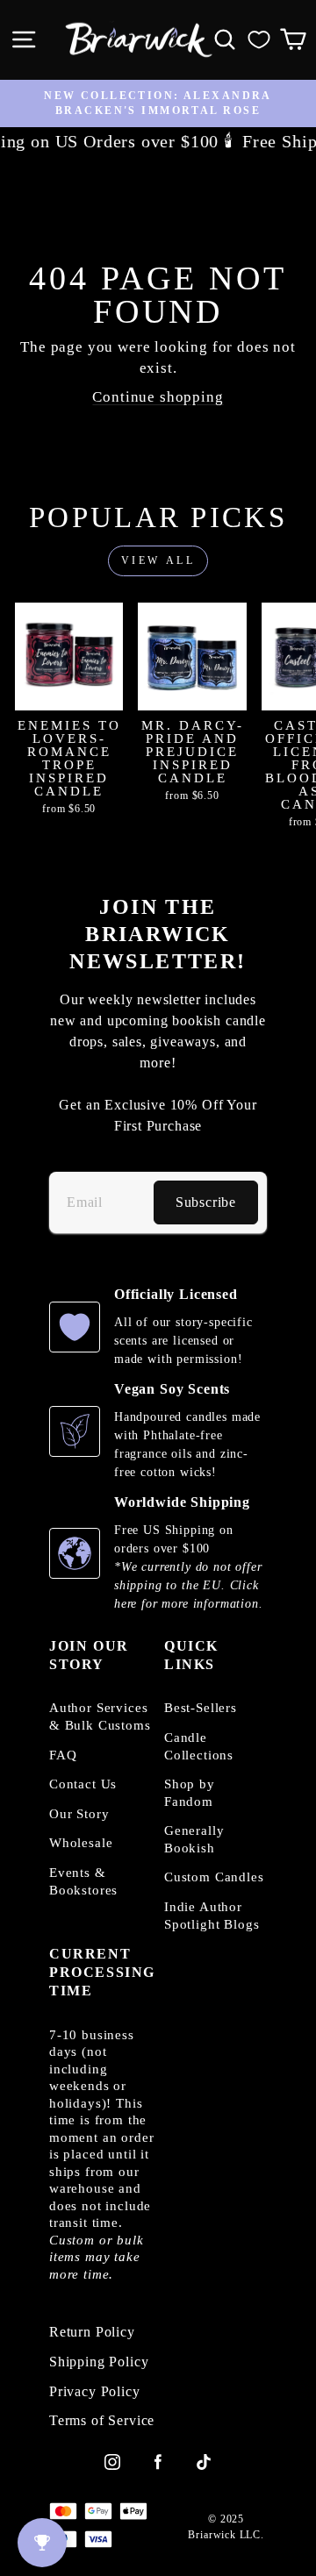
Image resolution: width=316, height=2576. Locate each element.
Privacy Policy (95, 2392)
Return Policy (92, 2332)
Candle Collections (199, 1746)
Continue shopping (158, 397)
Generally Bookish (194, 1839)
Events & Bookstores (83, 1881)
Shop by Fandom (190, 1793)
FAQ (63, 1755)
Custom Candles (214, 1877)
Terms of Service (102, 2421)
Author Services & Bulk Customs (100, 1716)
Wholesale (81, 1843)
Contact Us (83, 1784)
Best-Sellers (201, 1708)
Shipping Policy (99, 2362)
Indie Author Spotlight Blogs (212, 1916)
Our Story (79, 1814)
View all (158, 560)
